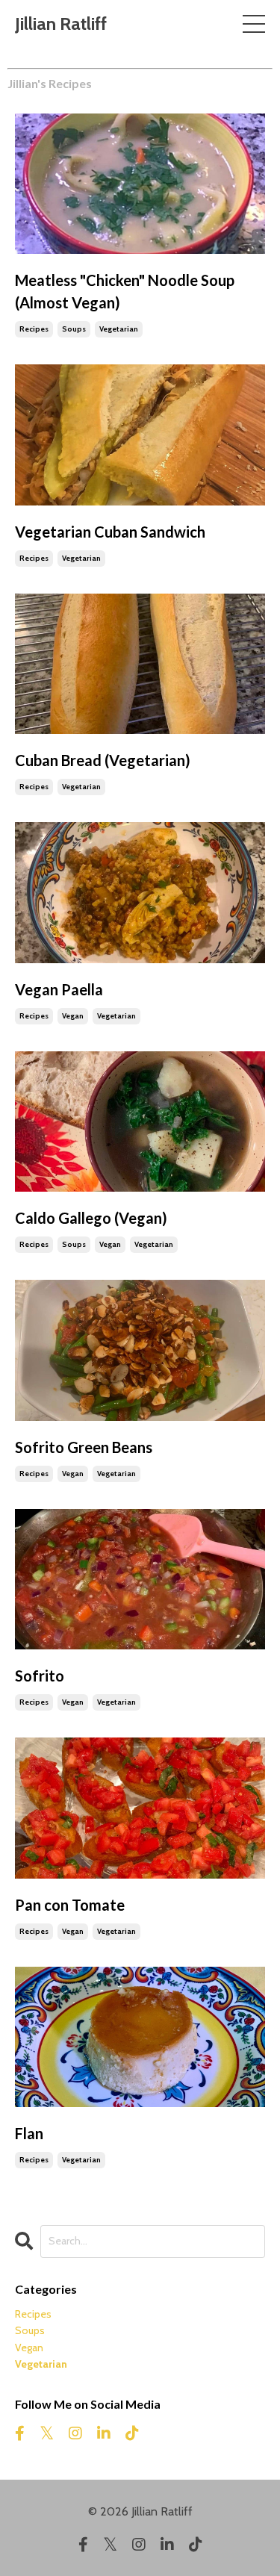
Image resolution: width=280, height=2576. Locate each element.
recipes (34, 329)
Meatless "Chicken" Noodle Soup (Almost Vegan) (125, 291)
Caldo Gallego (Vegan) (91, 1218)
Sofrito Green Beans (84, 1447)
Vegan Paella (59, 989)
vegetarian (119, 329)
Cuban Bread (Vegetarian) (103, 760)
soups (74, 329)
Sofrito (40, 1676)
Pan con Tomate (70, 1905)
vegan (73, 1016)
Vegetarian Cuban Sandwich (110, 532)
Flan (29, 2133)
